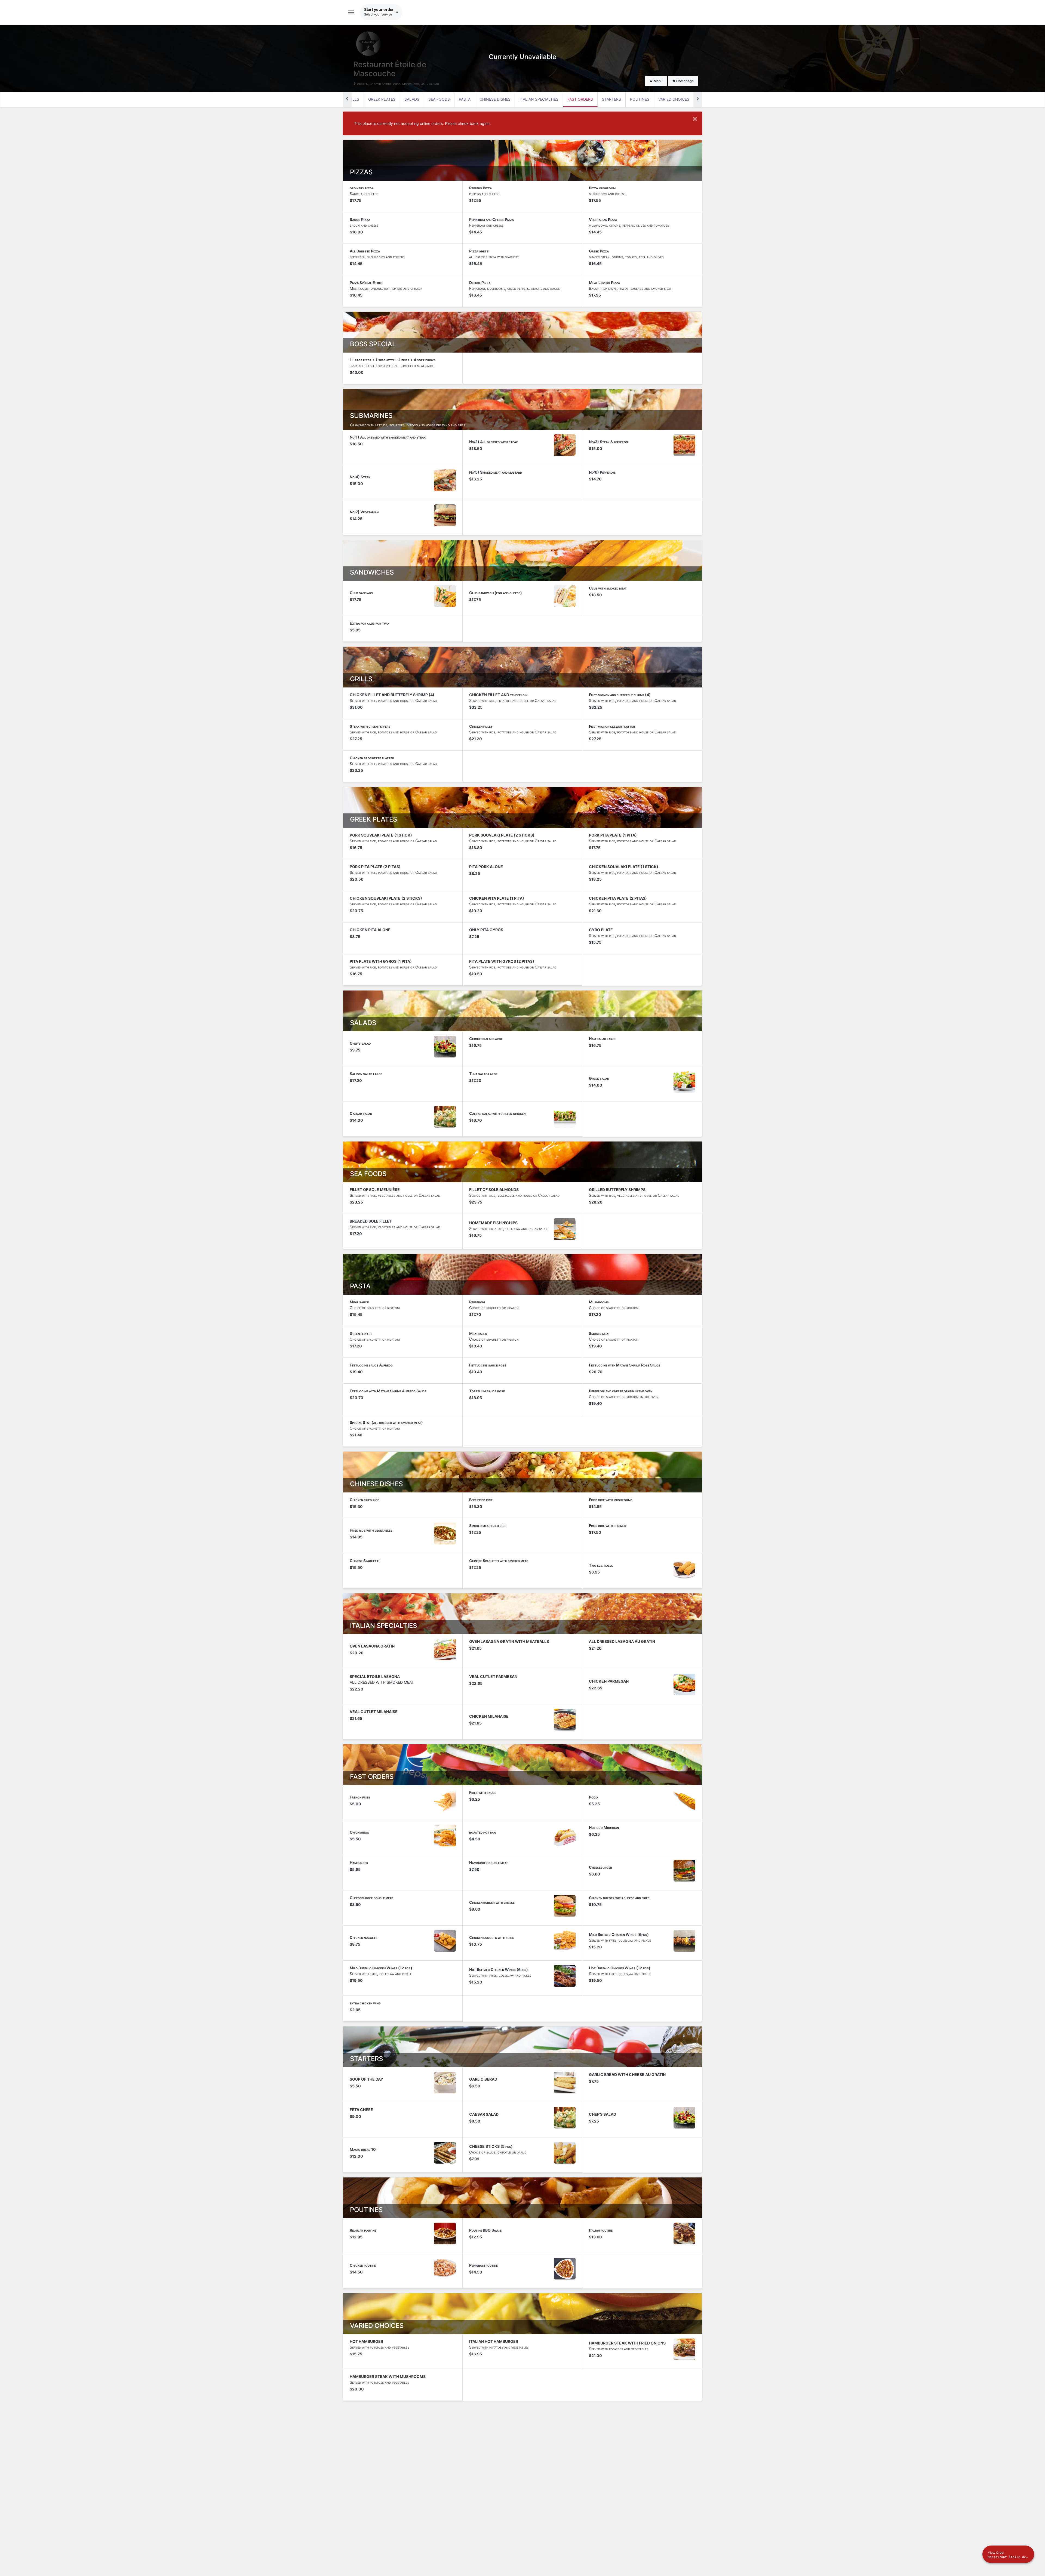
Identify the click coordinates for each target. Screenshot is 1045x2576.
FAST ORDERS (580, 99)
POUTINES (640, 99)
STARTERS (611, 99)
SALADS (412, 99)
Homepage (685, 81)
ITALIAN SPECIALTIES (539, 99)
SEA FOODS (439, 99)
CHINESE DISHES (495, 99)
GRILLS (353, 99)
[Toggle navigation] (351, 12)
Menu (658, 81)
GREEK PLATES (382, 99)
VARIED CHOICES (674, 99)
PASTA (465, 99)
